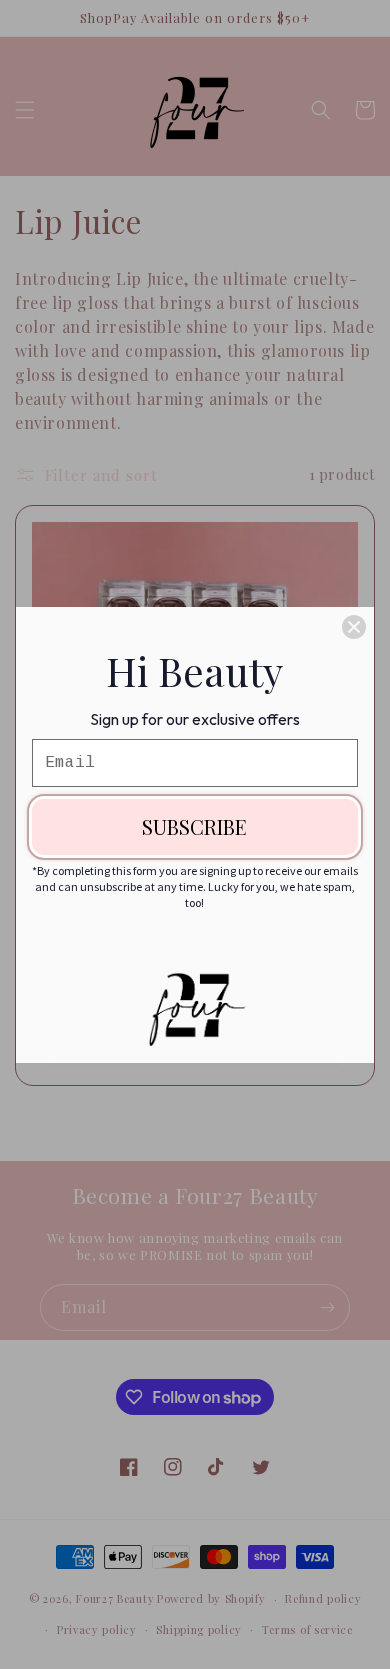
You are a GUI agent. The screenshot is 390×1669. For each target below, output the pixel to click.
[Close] (354, 627)
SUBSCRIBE (194, 826)
